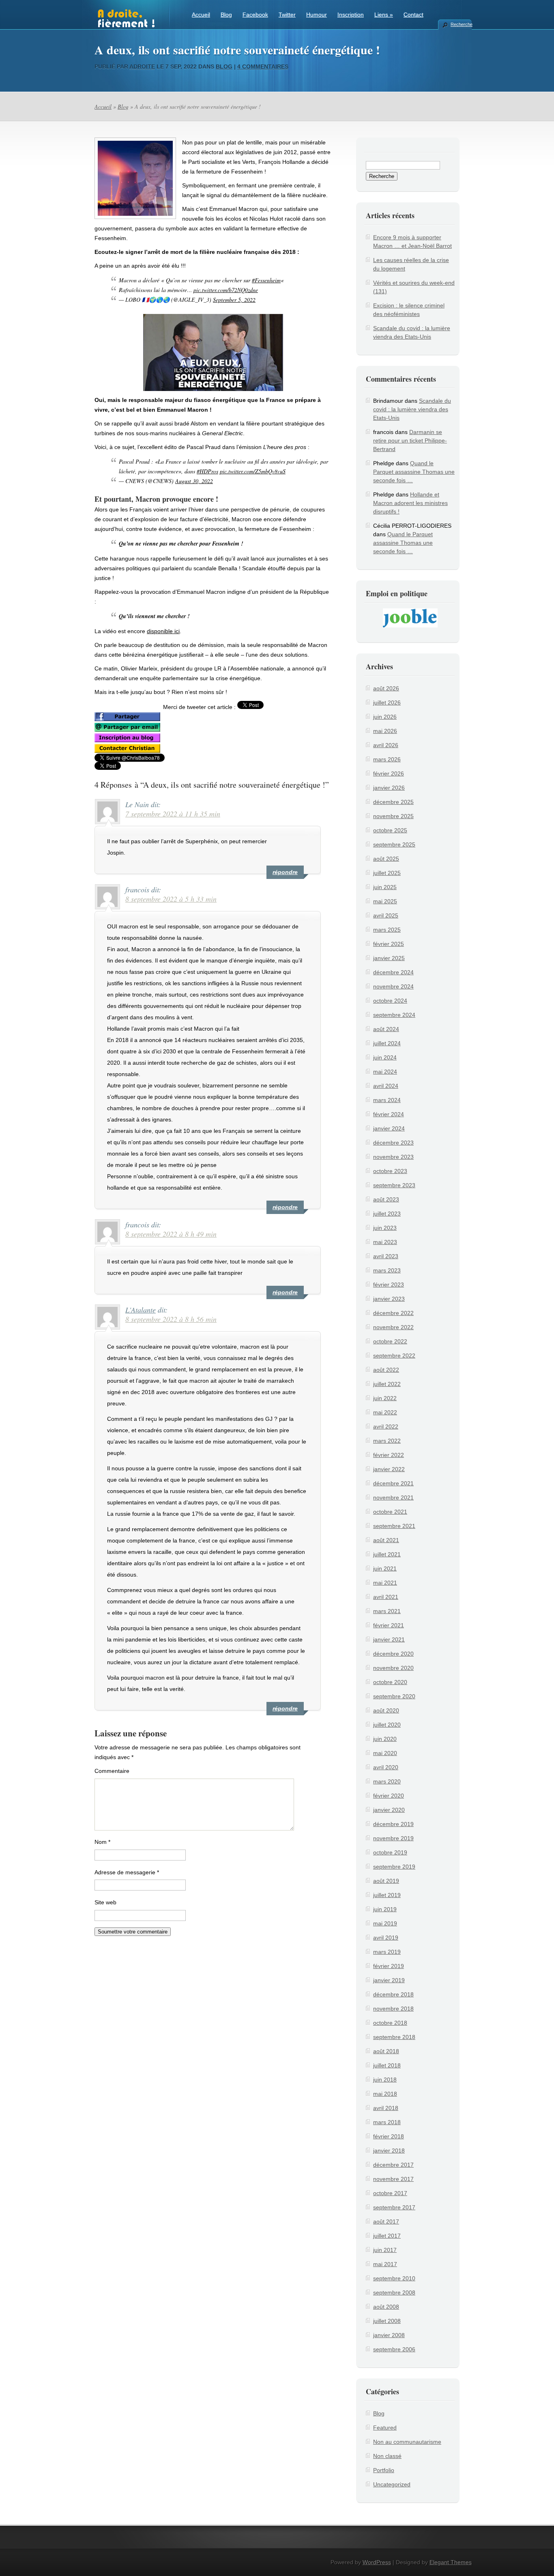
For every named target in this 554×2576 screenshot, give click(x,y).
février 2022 (389, 1455)
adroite (142, 67)
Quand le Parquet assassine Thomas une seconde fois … (414, 472)
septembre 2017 (394, 2207)
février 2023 (389, 1285)
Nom (102, 1842)
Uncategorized (392, 2484)
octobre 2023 (390, 1171)
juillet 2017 (387, 2236)
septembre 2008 (394, 2292)
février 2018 (389, 2136)
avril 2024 (386, 1086)
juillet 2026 (387, 703)
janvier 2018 (389, 2151)
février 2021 (389, 1625)
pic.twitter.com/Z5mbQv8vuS (253, 471)
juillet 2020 (387, 1725)
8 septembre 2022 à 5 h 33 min (171, 899)
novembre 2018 (393, 2009)
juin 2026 (385, 717)
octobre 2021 (390, 1512)
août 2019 (386, 1881)
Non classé (387, 2456)
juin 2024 (385, 1057)
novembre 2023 (393, 1157)
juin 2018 (385, 2080)
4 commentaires (263, 67)
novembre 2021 (393, 1497)
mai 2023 (385, 1242)
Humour (317, 15)
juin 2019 (385, 1909)
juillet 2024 (387, 1043)
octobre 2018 (390, 2023)
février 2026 (389, 773)
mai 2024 (385, 1072)
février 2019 (389, 1966)
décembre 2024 (393, 972)
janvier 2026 (389, 788)
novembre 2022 (393, 1327)
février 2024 (389, 1114)
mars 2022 (387, 1441)
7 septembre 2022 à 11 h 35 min (173, 814)
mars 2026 (387, 759)
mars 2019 (387, 1952)
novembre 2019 (393, 1838)
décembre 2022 (393, 1313)
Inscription (351, 15)
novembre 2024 (393, 986)
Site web (105, 1902)
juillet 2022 (387, 1384)
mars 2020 (387, 1781)
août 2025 (386, 859)
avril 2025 (386, 915)
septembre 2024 (394, 1015)
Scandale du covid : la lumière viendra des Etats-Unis (412, 409)
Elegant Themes (451, 2562)
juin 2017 (385, 2250)
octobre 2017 (390, 2193)
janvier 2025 (389, 958)
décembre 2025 (393, 802)
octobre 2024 (390, 1001)
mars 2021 (387, 1611)
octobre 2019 (390, 1852)
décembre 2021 (393, 1483)
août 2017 (386, 2222)
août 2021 (386, 1540)
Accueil (201, 15)
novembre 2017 (393, 2179)
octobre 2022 (390, 1341)
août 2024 (386, 1029)
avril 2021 (386, 1597)
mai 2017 (385, 2264)
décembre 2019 (393, 1824)
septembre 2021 (394, 1526)
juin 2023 (385, 1228)
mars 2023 (387, 1270)
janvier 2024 (389, 1128)
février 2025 (389, 944)
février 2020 (389, 1796)
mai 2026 (385, 731)
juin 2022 (385, 1398)
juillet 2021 (387, 1554)
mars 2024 (387, 1100)
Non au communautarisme (407, 2442)
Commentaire (112, 1771)
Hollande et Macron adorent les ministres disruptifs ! (410, 503)
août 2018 (386, 2051)
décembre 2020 (393, 1654)
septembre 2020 (394, 1696)
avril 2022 (386, 1427)
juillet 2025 (387, 873)
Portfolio (384, 2470)
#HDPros (207, 471)
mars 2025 (387, 930)
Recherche (461, 24)
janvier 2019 (389, 1980)
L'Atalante (141, 1310)
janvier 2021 (389, 1639)
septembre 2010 (394, 2278)
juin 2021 (385, 1568)
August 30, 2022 (194, 481)
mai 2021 (385, 1583)
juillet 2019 (387, 1895)
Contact (413, 15)
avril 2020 (386, 1767)
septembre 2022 (394, 1356)
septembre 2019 (394, 1867)
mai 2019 (385, 1923)
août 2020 (386, 1710)
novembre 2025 (393, 816)
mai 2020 (385, 1753)
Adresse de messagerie (127, 1872)
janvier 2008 (389, 2335)
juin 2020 (385, 1739)
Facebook (255, 15)
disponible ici (163, 631)
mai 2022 (385, 1412)
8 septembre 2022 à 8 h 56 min (171, 1319)
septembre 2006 (394, 2349)
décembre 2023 (393, 1143)
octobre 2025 (390, 830)
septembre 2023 (394, 1185)
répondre (285, 872)
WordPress (377, 2562)
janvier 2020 (389, 1810)
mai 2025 (385, 901)
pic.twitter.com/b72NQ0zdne (226, 290)
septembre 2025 (394, 844)
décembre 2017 (393, 2165)
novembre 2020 (393, 1668)
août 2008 (386, 2307)
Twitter (287, 15)
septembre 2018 (394, 2037)
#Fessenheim (266, 280)
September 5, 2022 (234, 300)
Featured (385, 2428)
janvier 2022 (389, 1469)
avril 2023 (386, 1256)
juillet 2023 (387, 1214)
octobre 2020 (390, 1682)
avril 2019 (386, 1938)
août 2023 (386, 1199)
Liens (384, 15)
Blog (226, 15)
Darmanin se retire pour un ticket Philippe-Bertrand (410, 440)
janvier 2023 (389, 1299)
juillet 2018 (387, 2065)
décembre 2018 (393, 1994)
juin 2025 (385, 887)
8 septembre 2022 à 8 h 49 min (171, 1234)
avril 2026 (386, 745)
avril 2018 (386, 2108)
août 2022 (386, 1370)
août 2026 (386, 688)
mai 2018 (385, 2094)
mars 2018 (387, 2122)
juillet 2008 (387, 2321)
